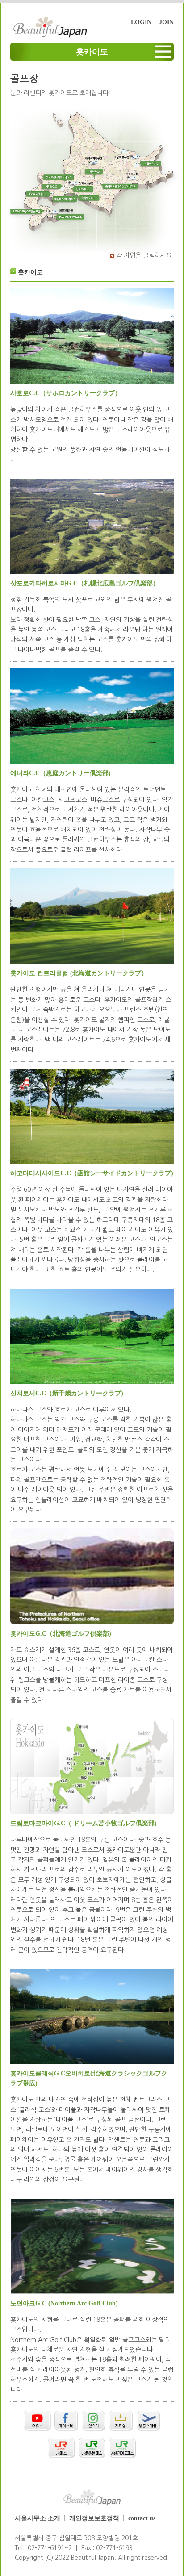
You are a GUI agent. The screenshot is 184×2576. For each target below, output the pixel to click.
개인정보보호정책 (94, 2518)
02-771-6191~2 (50, 2548)
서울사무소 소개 (38, 2518)
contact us (142, 2518)
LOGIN (141, 22)
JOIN (166, 22)
